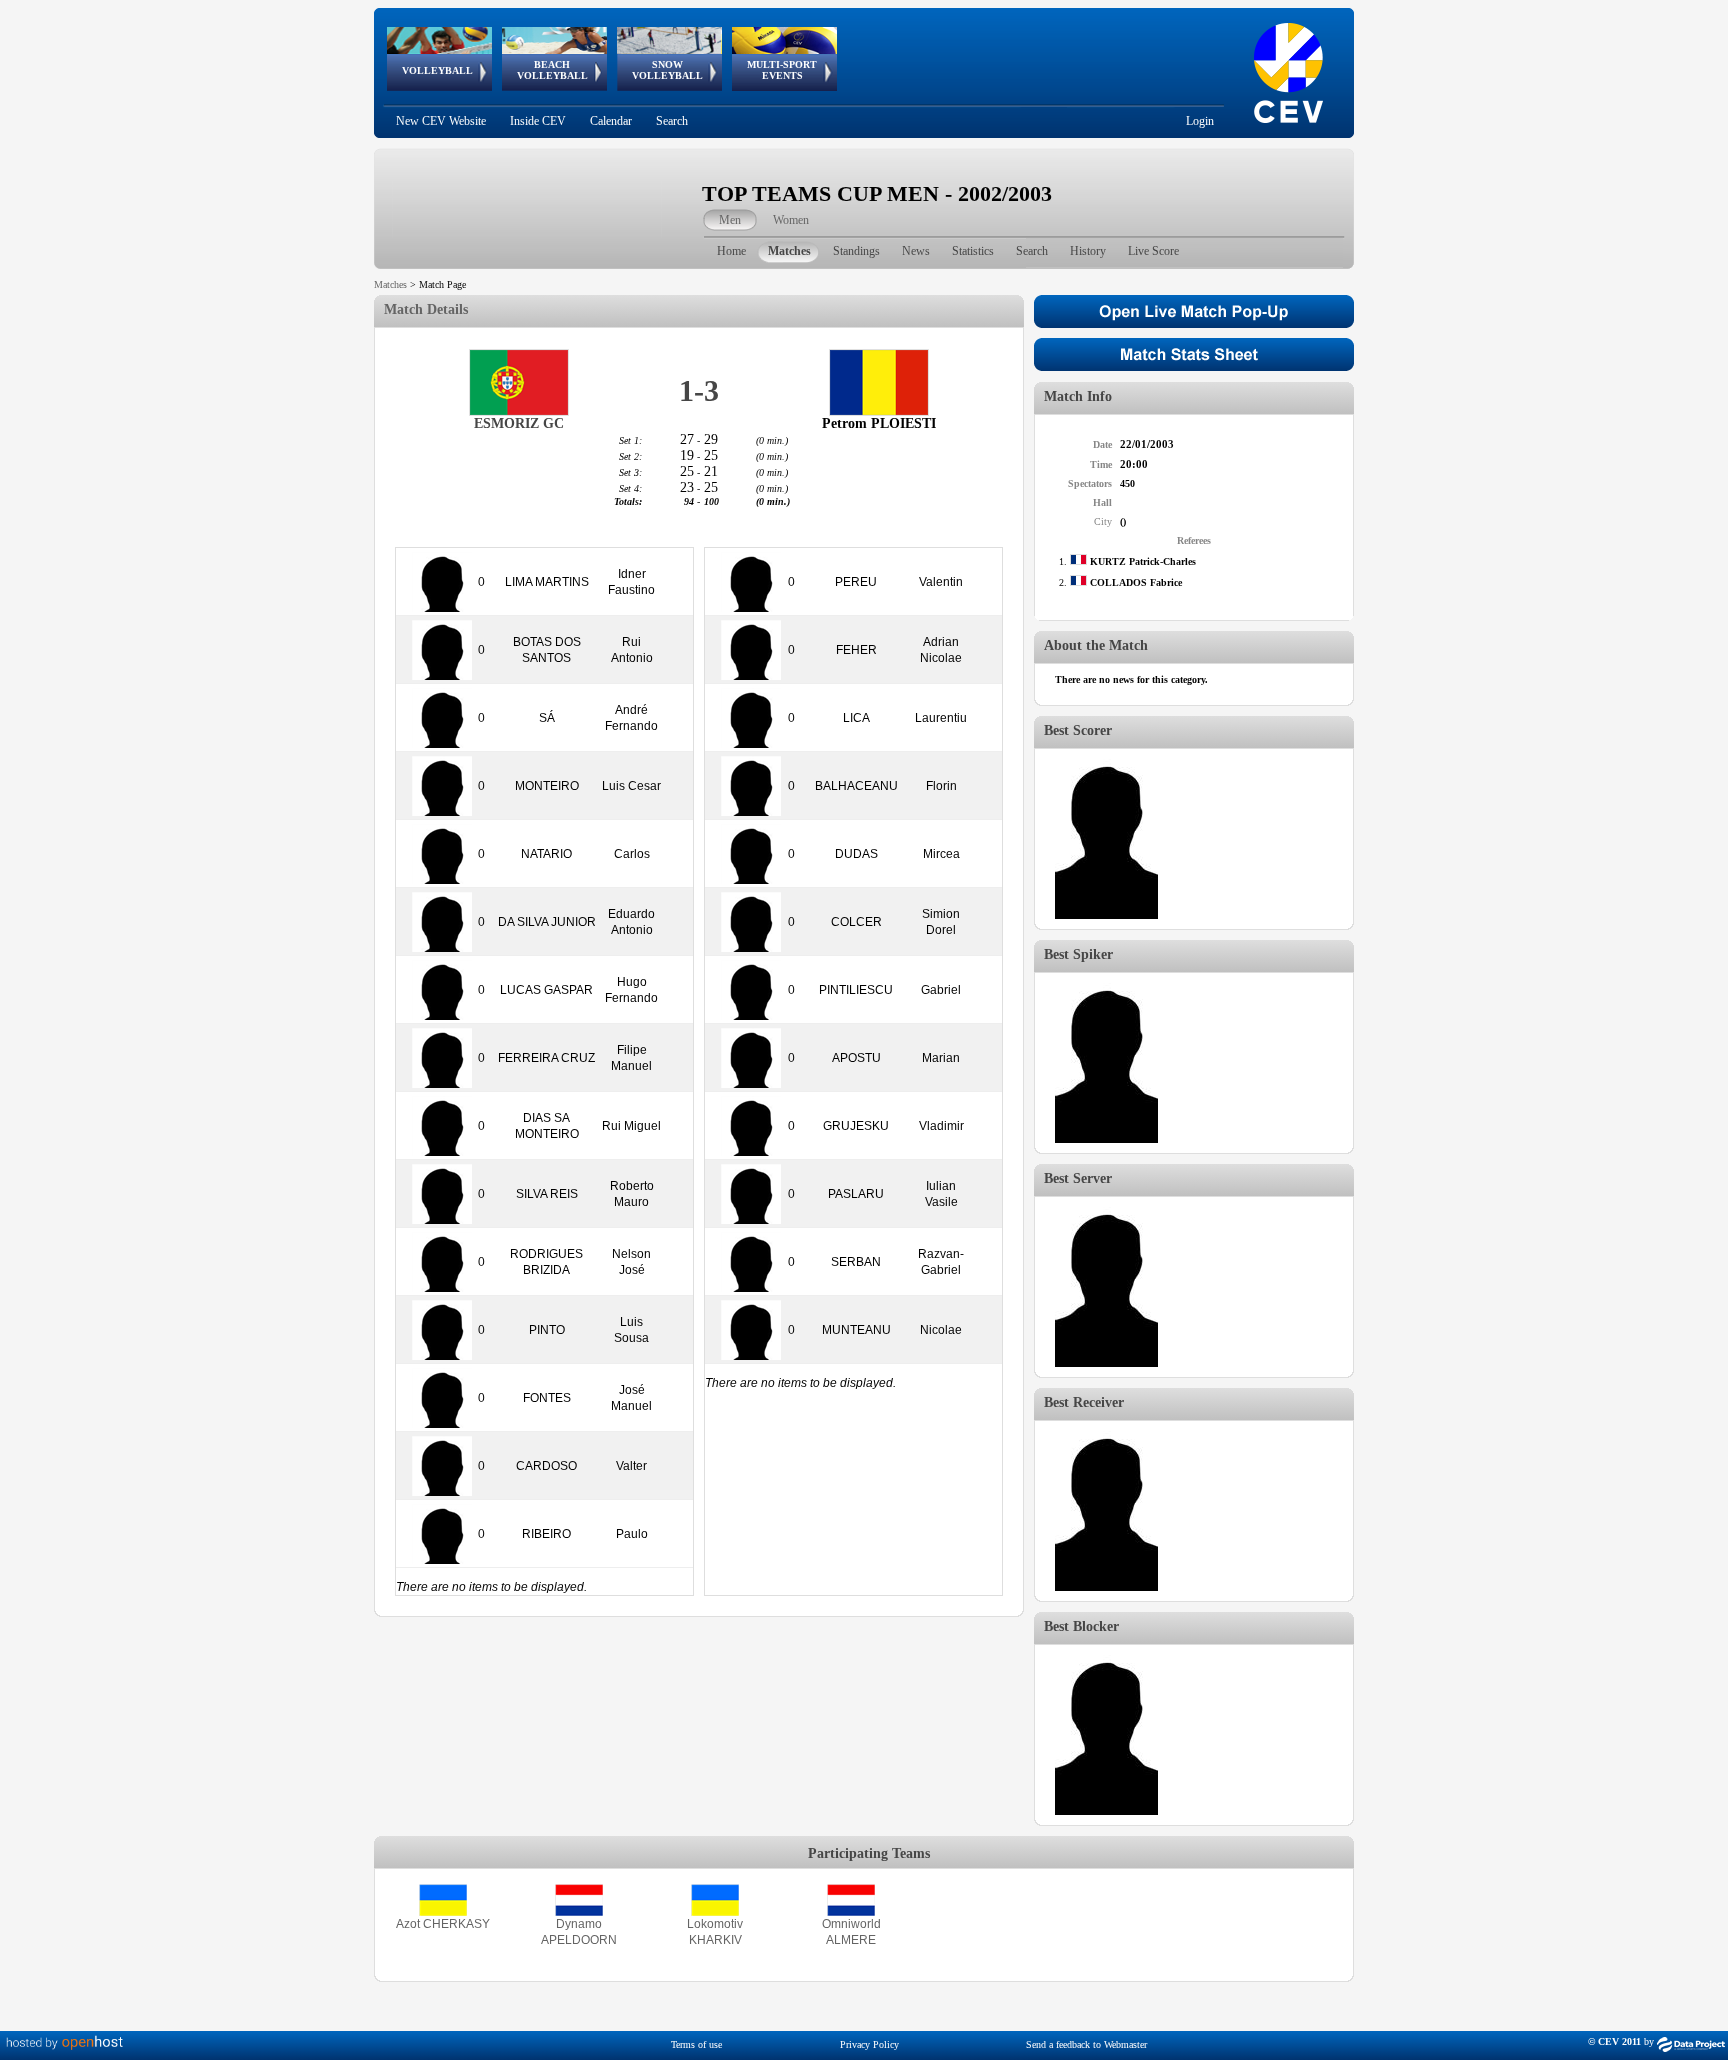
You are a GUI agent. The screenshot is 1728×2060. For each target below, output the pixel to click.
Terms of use (696, 2044)
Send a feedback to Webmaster (1086, 2044)
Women (791, 220)
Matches (390, 284)
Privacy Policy (869, 2044)
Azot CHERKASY (443, 1924)
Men (730, 220)
